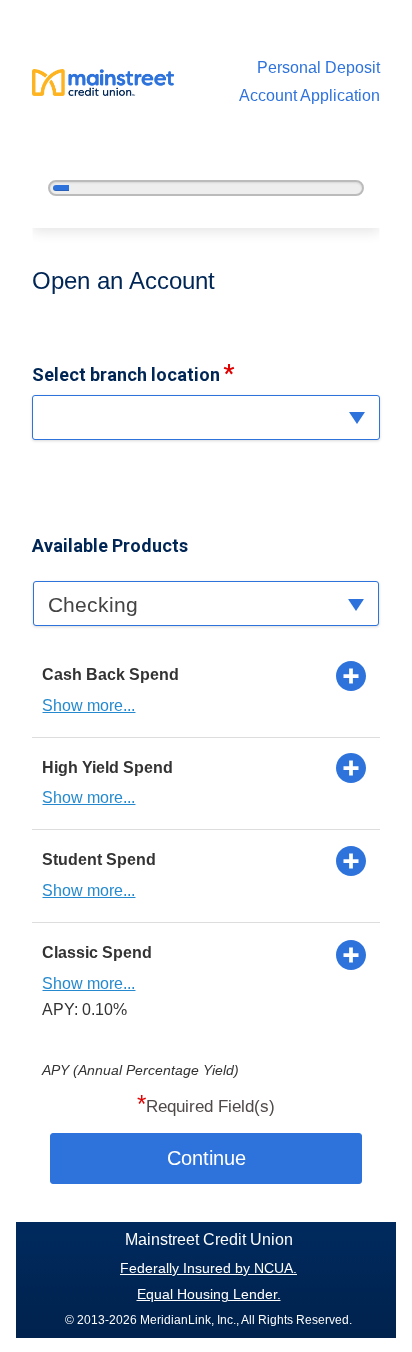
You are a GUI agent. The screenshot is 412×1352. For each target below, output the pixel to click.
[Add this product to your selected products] (351, 675)
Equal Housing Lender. (209, 1294)
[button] (205, 417)
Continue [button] (206, 1158)
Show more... (88, 705)
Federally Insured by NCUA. (208, 1268)
